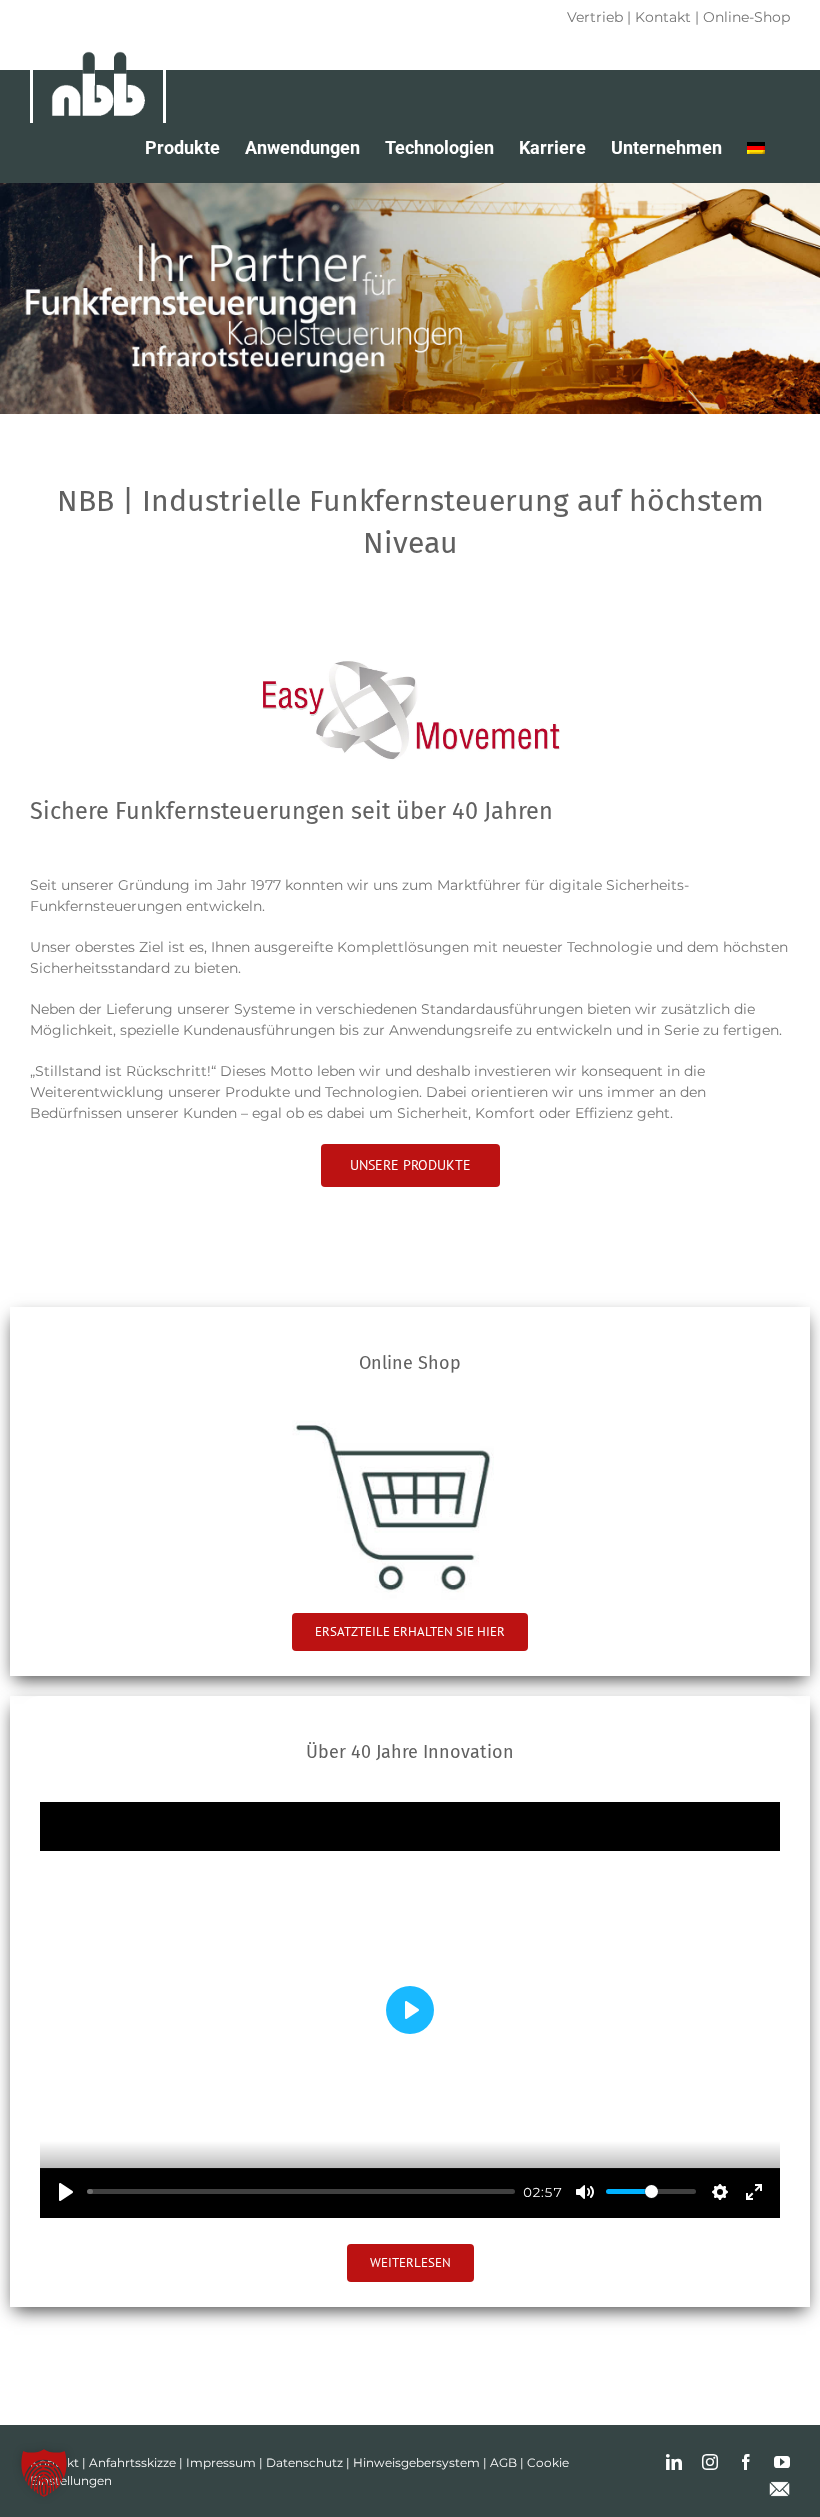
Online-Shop (746, 17)
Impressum (221, 2462)
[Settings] (720, 2192)
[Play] (66, 2192)
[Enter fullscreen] (754, 2192)
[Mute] (585, 2192)
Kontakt (663, 17)
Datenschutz (304, 2462)
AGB (503, 2462)
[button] (44, 2473)
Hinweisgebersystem (416, 2462)
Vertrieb (595, 17)
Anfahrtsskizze (132, 2462)
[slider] (301, 2191)
